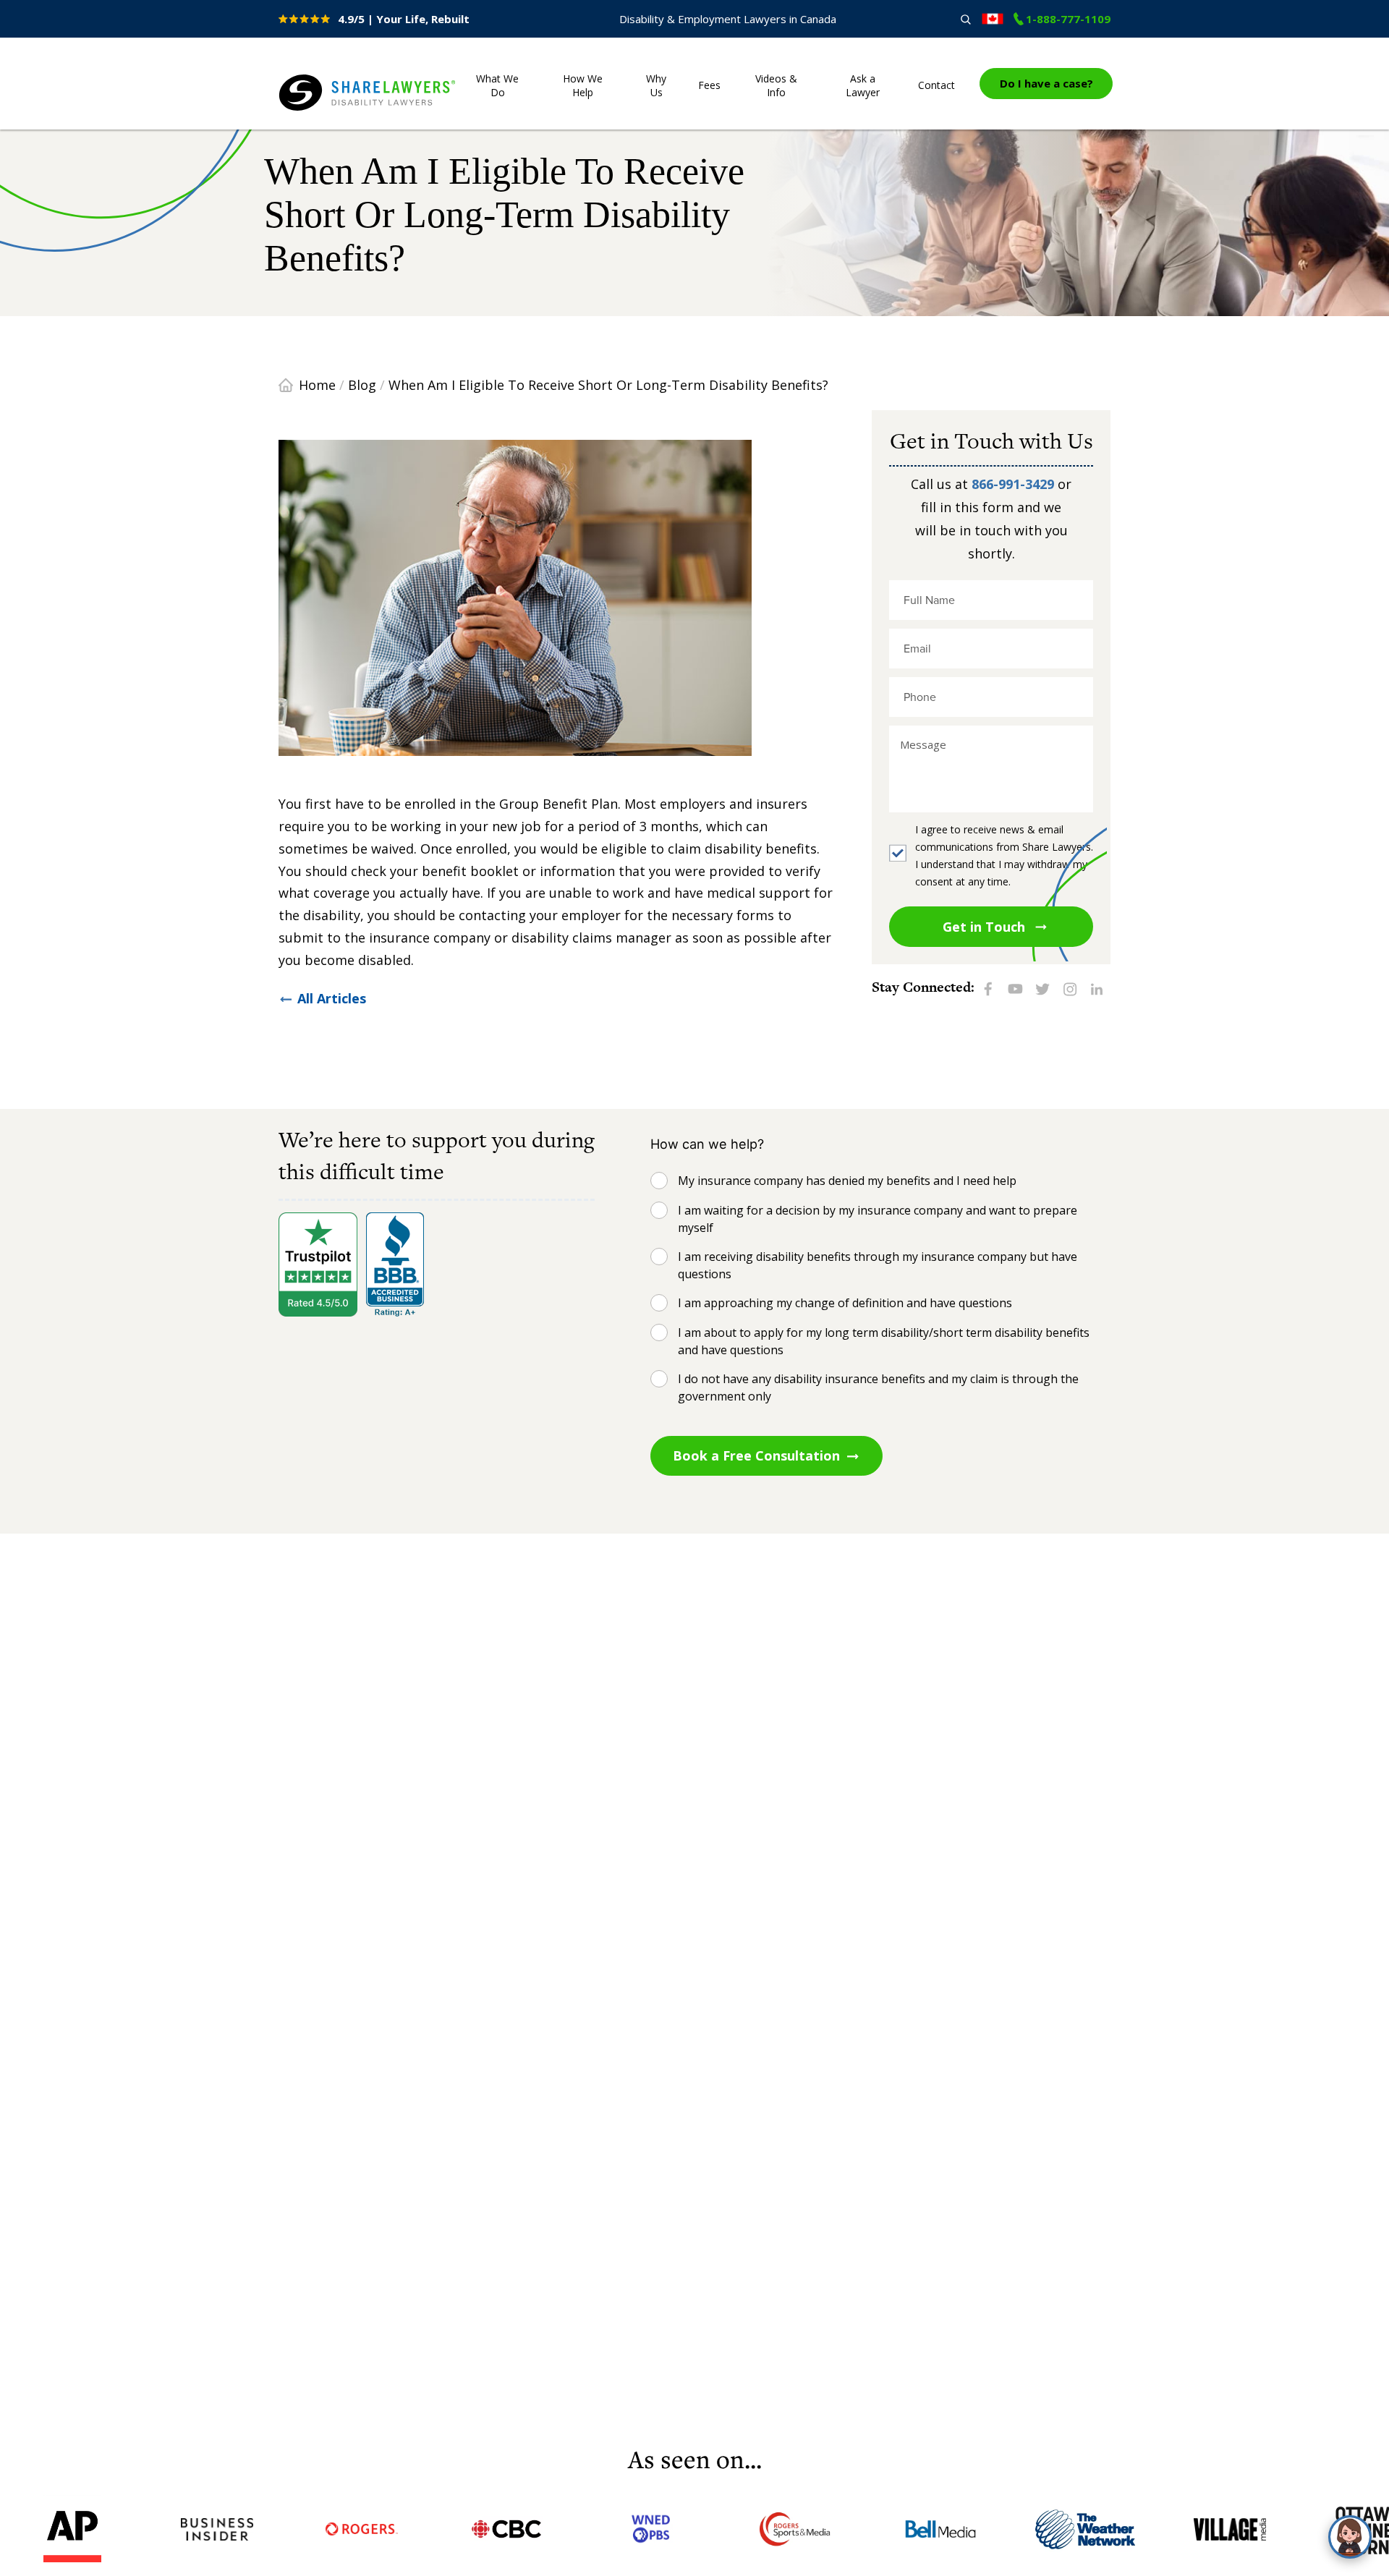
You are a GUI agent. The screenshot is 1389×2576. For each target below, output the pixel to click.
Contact (936, 85)
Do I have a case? (1046, 83)
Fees (709, 85)
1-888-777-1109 (1068, 19)
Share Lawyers (323, 111)
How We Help (583, 85)
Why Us (656, 85)
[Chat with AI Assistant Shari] (1350, 2537)
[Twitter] (1042, 988)
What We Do (497, 85)
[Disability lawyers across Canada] (993, 19)
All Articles (332, 998)
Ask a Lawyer (863, 85)
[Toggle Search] (965, 19)
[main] (694, 1279)
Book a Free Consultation (756, 1455)
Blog (362, 385)
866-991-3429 (1013, 484)
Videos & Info (776, 85)
